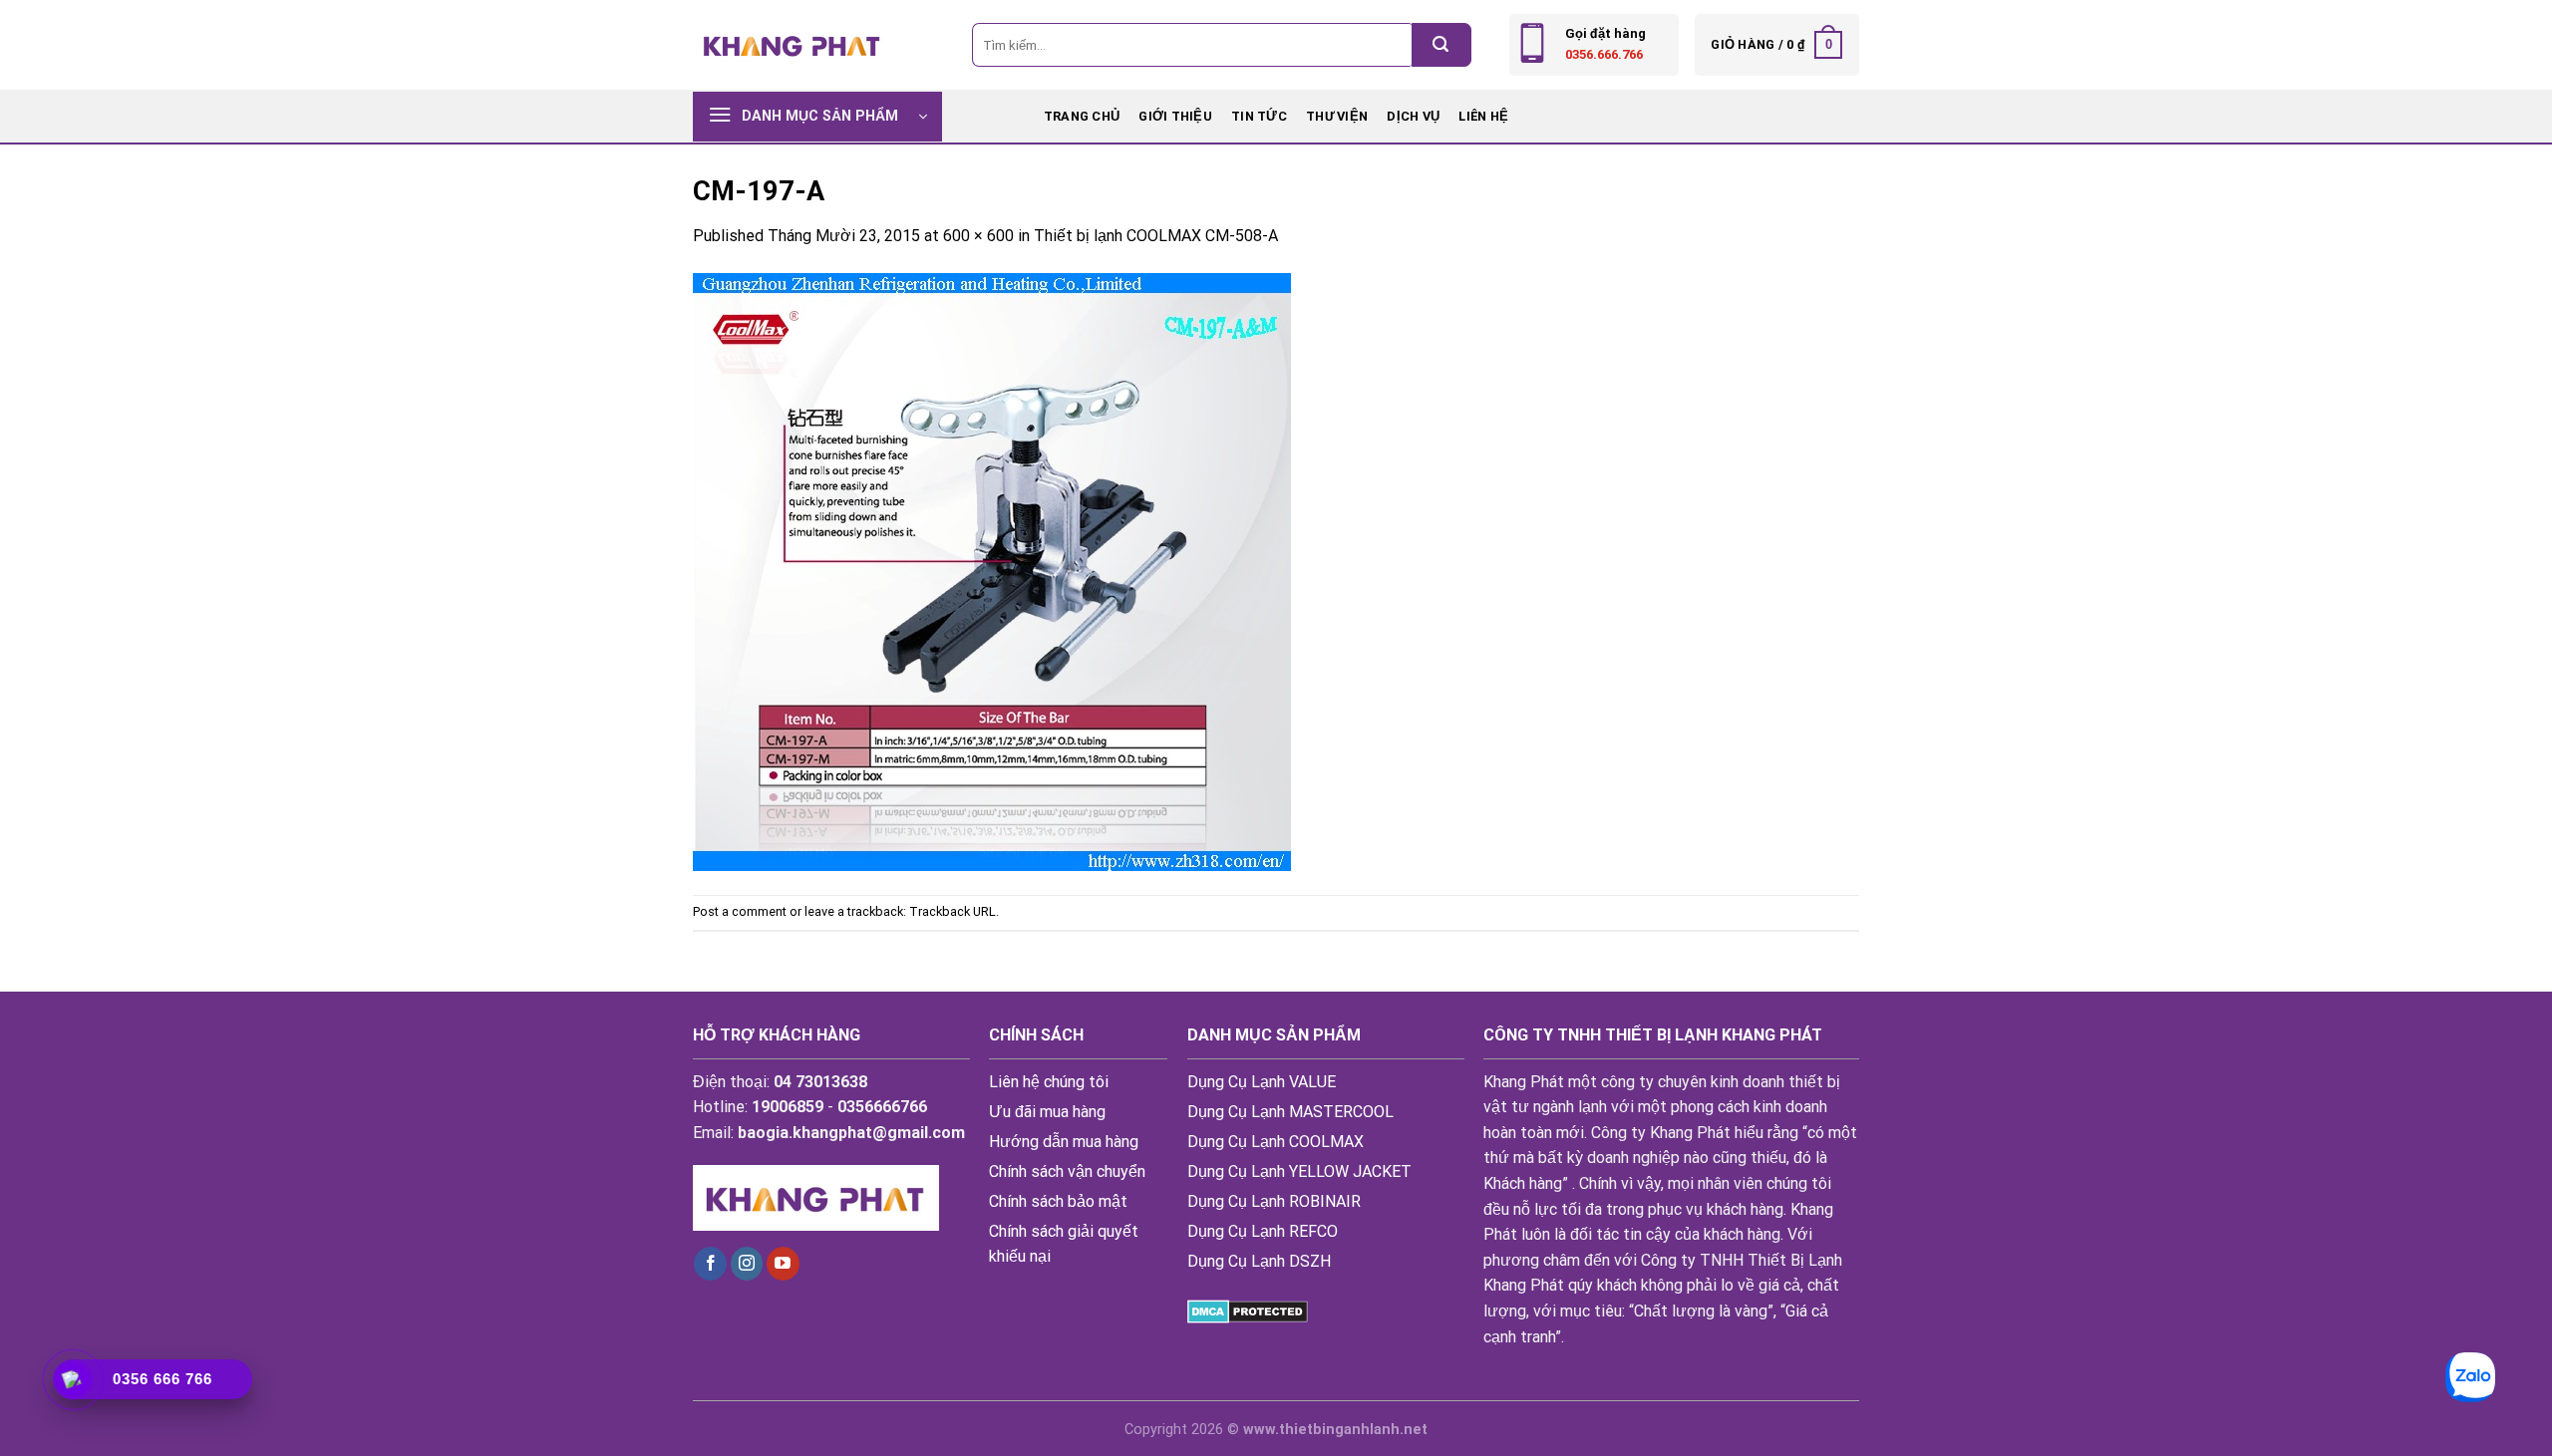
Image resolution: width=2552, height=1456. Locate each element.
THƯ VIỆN (1337, 116)
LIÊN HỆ (1483, 116)
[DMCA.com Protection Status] (1248, 1311)
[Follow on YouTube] (783, 1264)
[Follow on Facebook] (710, 1264)
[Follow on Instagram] (747, 1264)
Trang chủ (1082, 116)
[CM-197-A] (992, 571)
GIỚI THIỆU (1175, 116)
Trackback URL (953, 911)
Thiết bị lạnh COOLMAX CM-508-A (1156, 236)
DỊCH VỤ (1413, 116)
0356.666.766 (1604, 54)
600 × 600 (978, 236)
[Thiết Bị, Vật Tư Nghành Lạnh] (793, 44)
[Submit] (1441, 45)
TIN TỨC (1259, 116)
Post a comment (740, 911)
